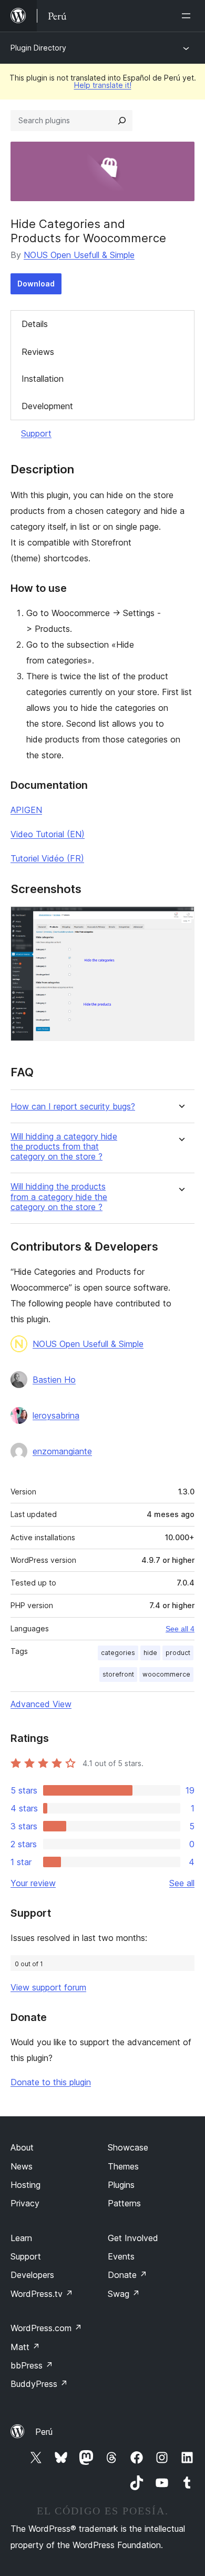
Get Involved (133, 2238)
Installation (43, 379)
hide (150, 1653)
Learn (21, 2238)
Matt (25, 2347)
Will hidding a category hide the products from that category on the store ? (64, 1147)
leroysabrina (56, 1415)
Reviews (38, 352)
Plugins (121, 2185)
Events (121, 2256)
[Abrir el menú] (188, 16)
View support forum (48, 1987)
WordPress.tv (42, 2294)
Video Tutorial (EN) (48, 834)
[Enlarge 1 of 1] (180, 920)
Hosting (25, 2185)
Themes (123, 2166)
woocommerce (166, 1674)
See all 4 (180, 1629)
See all (182, 1883)
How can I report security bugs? (73, 1107)
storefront (118, 1674)
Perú (44, 2432)
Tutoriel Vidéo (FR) (47, 858)
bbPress (32, 2365)
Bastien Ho (54, 1380)
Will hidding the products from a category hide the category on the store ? (59, 1197)
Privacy (25, 2203)
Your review (33, 1883)
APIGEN (26, 810)
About (22, 2147)
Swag (124, 2294)
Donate (127, 2275)
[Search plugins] (122, 121)
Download (36, 284)
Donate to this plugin (51, 2082)
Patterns (124, 2203)
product (178, 1653)
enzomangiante (62, 1451)
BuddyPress (39, 2384)
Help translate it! (103, 85)
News (22, 2166)
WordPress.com (46, 2328)
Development (47, 406)
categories (118, 1653)
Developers (32, 2275)
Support (36, 433)
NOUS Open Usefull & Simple (79, 255)
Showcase (128, 2147)
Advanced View (41, 1704)
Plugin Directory (38, 48)
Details (35, 324)
